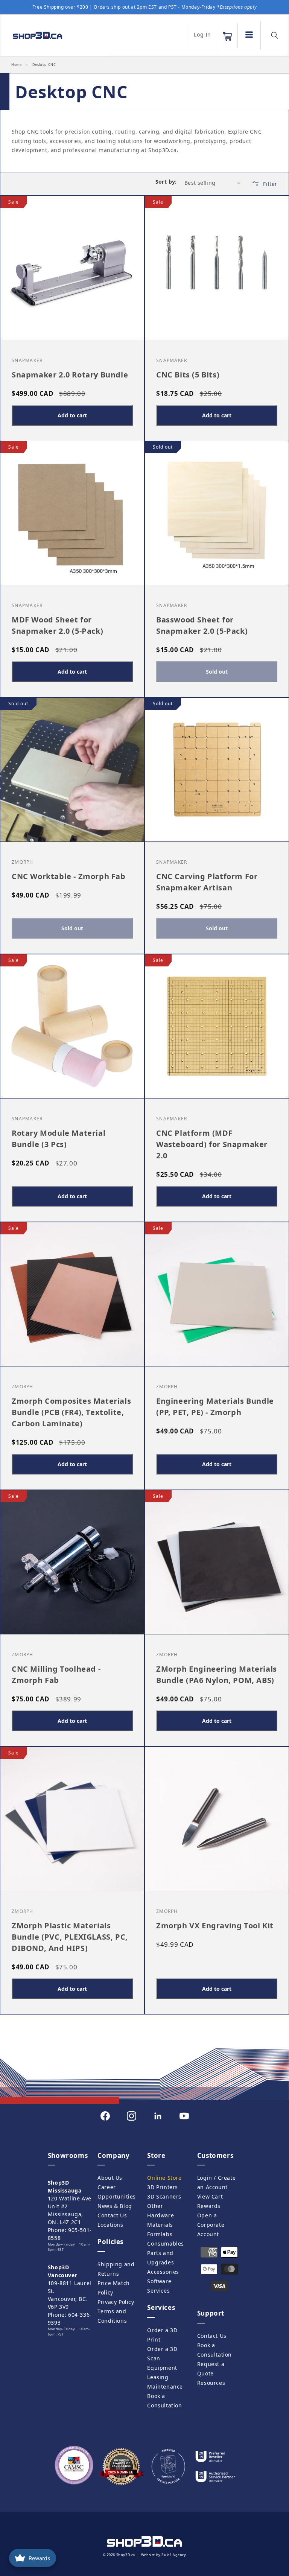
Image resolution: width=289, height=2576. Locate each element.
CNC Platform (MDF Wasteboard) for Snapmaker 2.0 (212, 1144)
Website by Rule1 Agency (164, 2555)
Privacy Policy (116, 2302)
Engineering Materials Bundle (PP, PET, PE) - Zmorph (215, 1407)
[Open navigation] (249, 35)
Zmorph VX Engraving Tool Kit (215, 1926)
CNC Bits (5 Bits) (188, 374)
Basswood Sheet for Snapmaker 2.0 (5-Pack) (202, 625)
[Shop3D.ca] (52, 35)
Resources (211, 2383)
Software (159, 2281)
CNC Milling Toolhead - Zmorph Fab (56, 1674)
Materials (160, 2225)
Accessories (163, 2272)
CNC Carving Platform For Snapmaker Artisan (207, 882)
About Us (110, 2178)
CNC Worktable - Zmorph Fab (69, 876)
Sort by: (166, 182)
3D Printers (163, 2187)
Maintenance (165, 2387)
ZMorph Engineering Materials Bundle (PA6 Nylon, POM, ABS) (217, 1674)
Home (16, 65)
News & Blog (115, 2206)
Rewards (209, 2206)
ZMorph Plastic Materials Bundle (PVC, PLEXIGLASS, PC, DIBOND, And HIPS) (70, 1937)
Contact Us (112, 2215)
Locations (110, 2225)
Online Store (164, 2178)
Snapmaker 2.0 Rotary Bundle (70, 374)
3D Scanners (164, 2196)
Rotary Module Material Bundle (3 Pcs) (59, 1139)
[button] (227, 37)
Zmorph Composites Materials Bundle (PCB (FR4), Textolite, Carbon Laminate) (71, 1412)
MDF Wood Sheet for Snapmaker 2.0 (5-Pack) (57, 625)
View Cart (210, 2196)
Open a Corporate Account (211, 2225)
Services (158, 2291)
